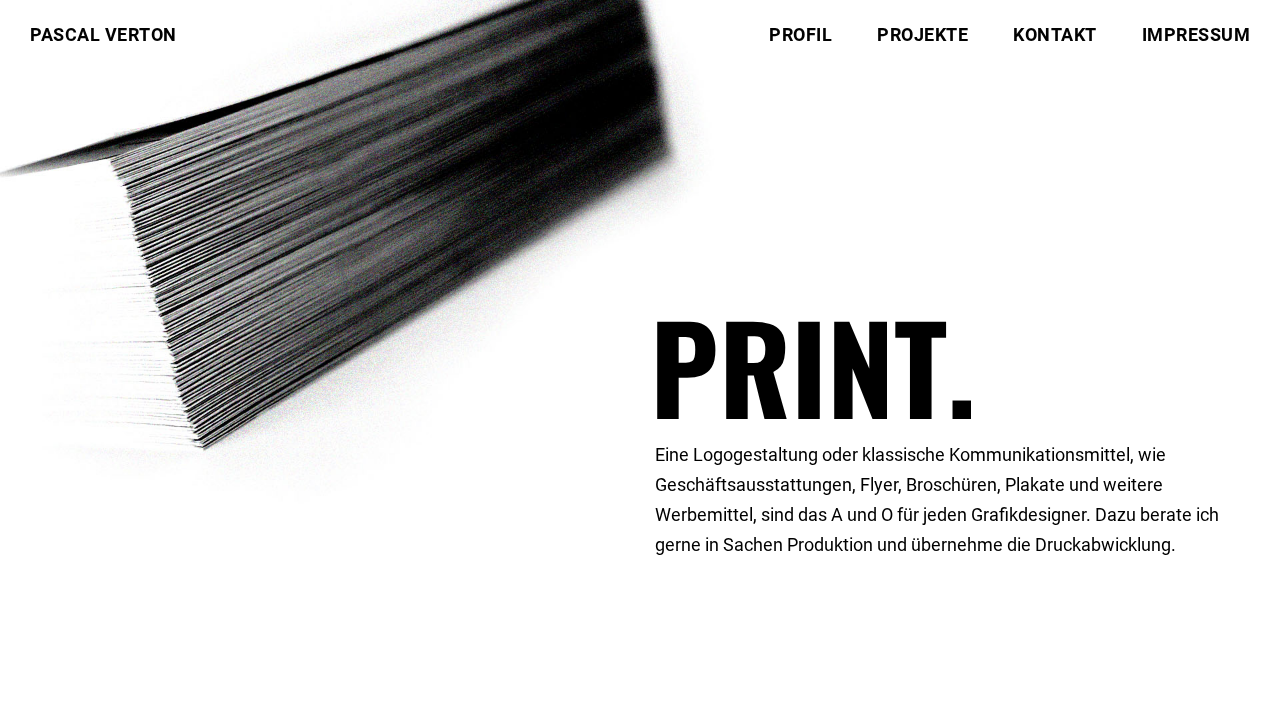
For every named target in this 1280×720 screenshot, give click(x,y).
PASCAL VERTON (103, 35)
